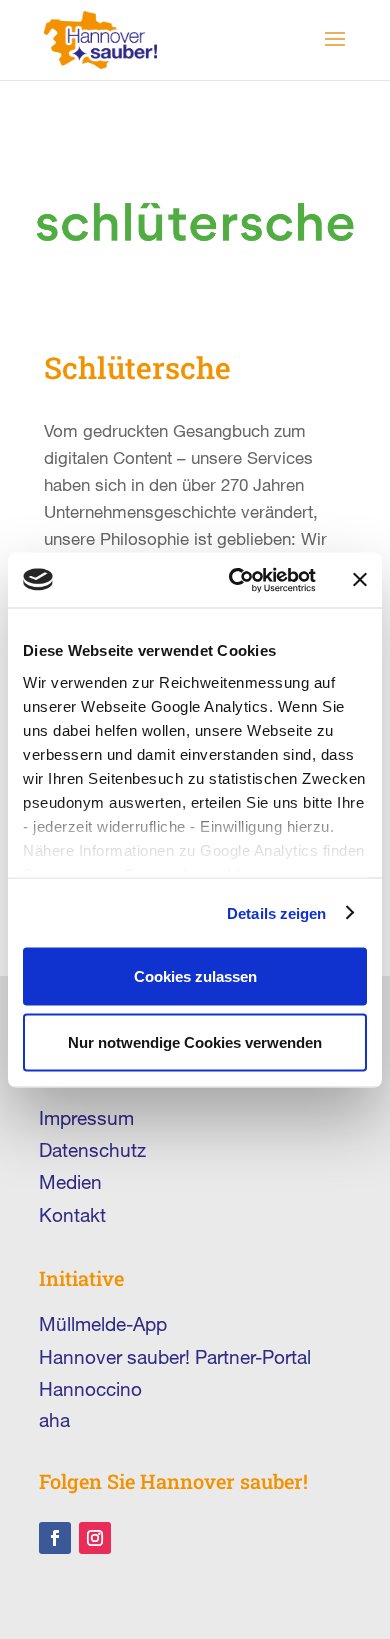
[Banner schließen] (360, 580)
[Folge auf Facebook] (55, 1538)
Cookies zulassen (195, 976)
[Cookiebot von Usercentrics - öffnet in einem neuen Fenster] (236, 580)
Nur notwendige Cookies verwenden (195, 1041)
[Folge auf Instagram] (95, 1538)
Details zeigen (276, 912)
